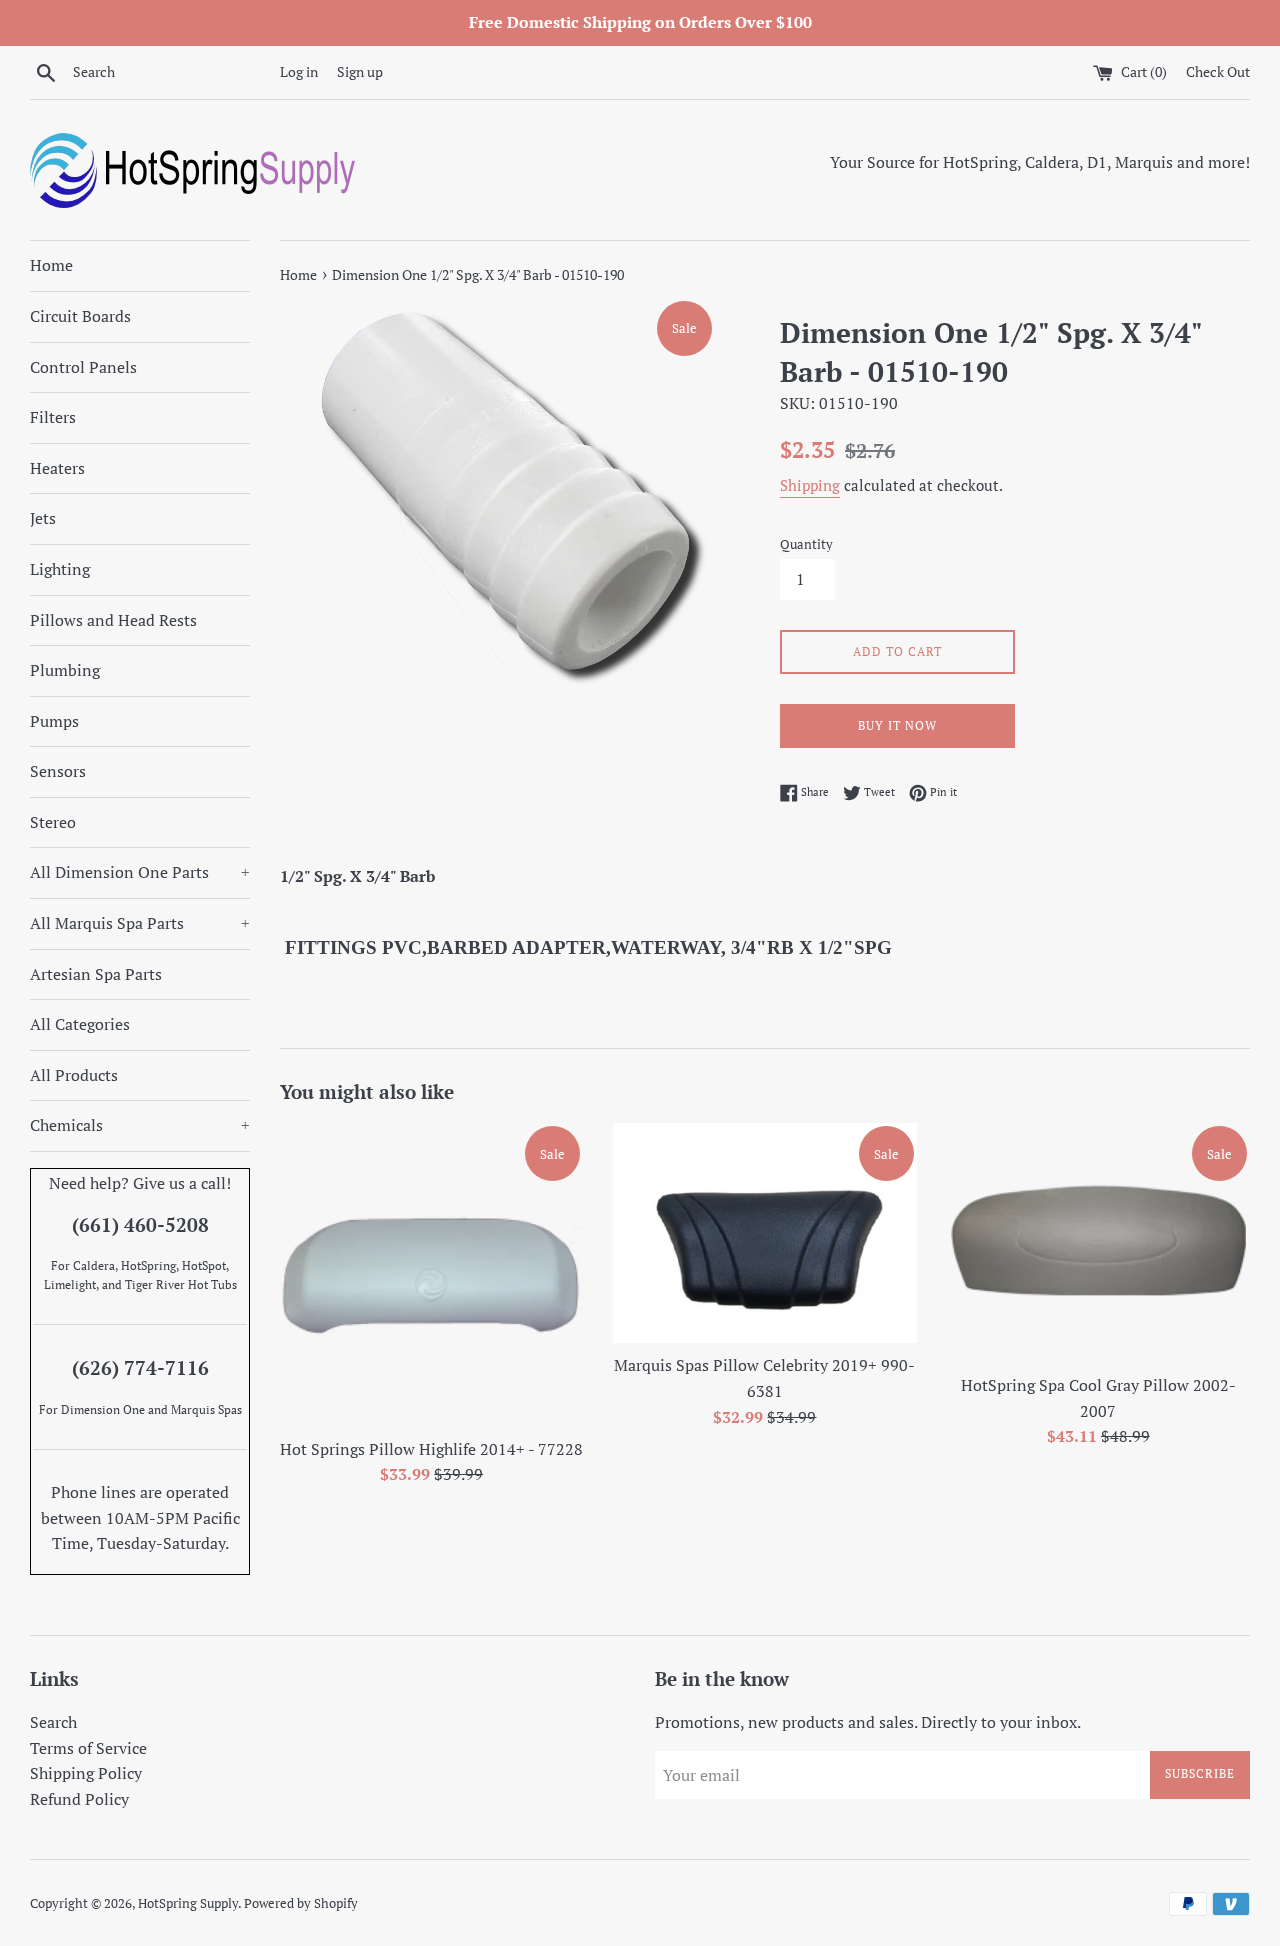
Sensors (58, 771)
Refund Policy (79, 1799)
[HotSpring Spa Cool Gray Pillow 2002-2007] (1098, 1243)
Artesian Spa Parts (96, 974)
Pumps (54, 721)
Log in (299, 71)
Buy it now (897, 725)
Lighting (60, 569)
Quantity (806, 544)
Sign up (360, 71)
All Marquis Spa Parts (140, 923)
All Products (74, 1075)
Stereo (53, 822)
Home (51, 265)
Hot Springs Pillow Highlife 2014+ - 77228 (431, 1448)
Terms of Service (88, 1748)
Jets (43, 518)
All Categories (80, 1024)
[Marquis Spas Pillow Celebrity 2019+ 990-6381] (764, 1233)
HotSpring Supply (188, 1903)
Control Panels (83, 367)
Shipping (810, 485)
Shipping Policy (86, 1773)
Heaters (57, 468)
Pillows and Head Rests (113, 620)
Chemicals (140, 1125)
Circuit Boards (80, 316)
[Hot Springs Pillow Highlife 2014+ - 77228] (431, 1274)
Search (53, 1722)
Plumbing (65, 670)
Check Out (1218, 71)
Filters (53, 417)
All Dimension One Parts (140, 872)
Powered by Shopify (301, 1903)
